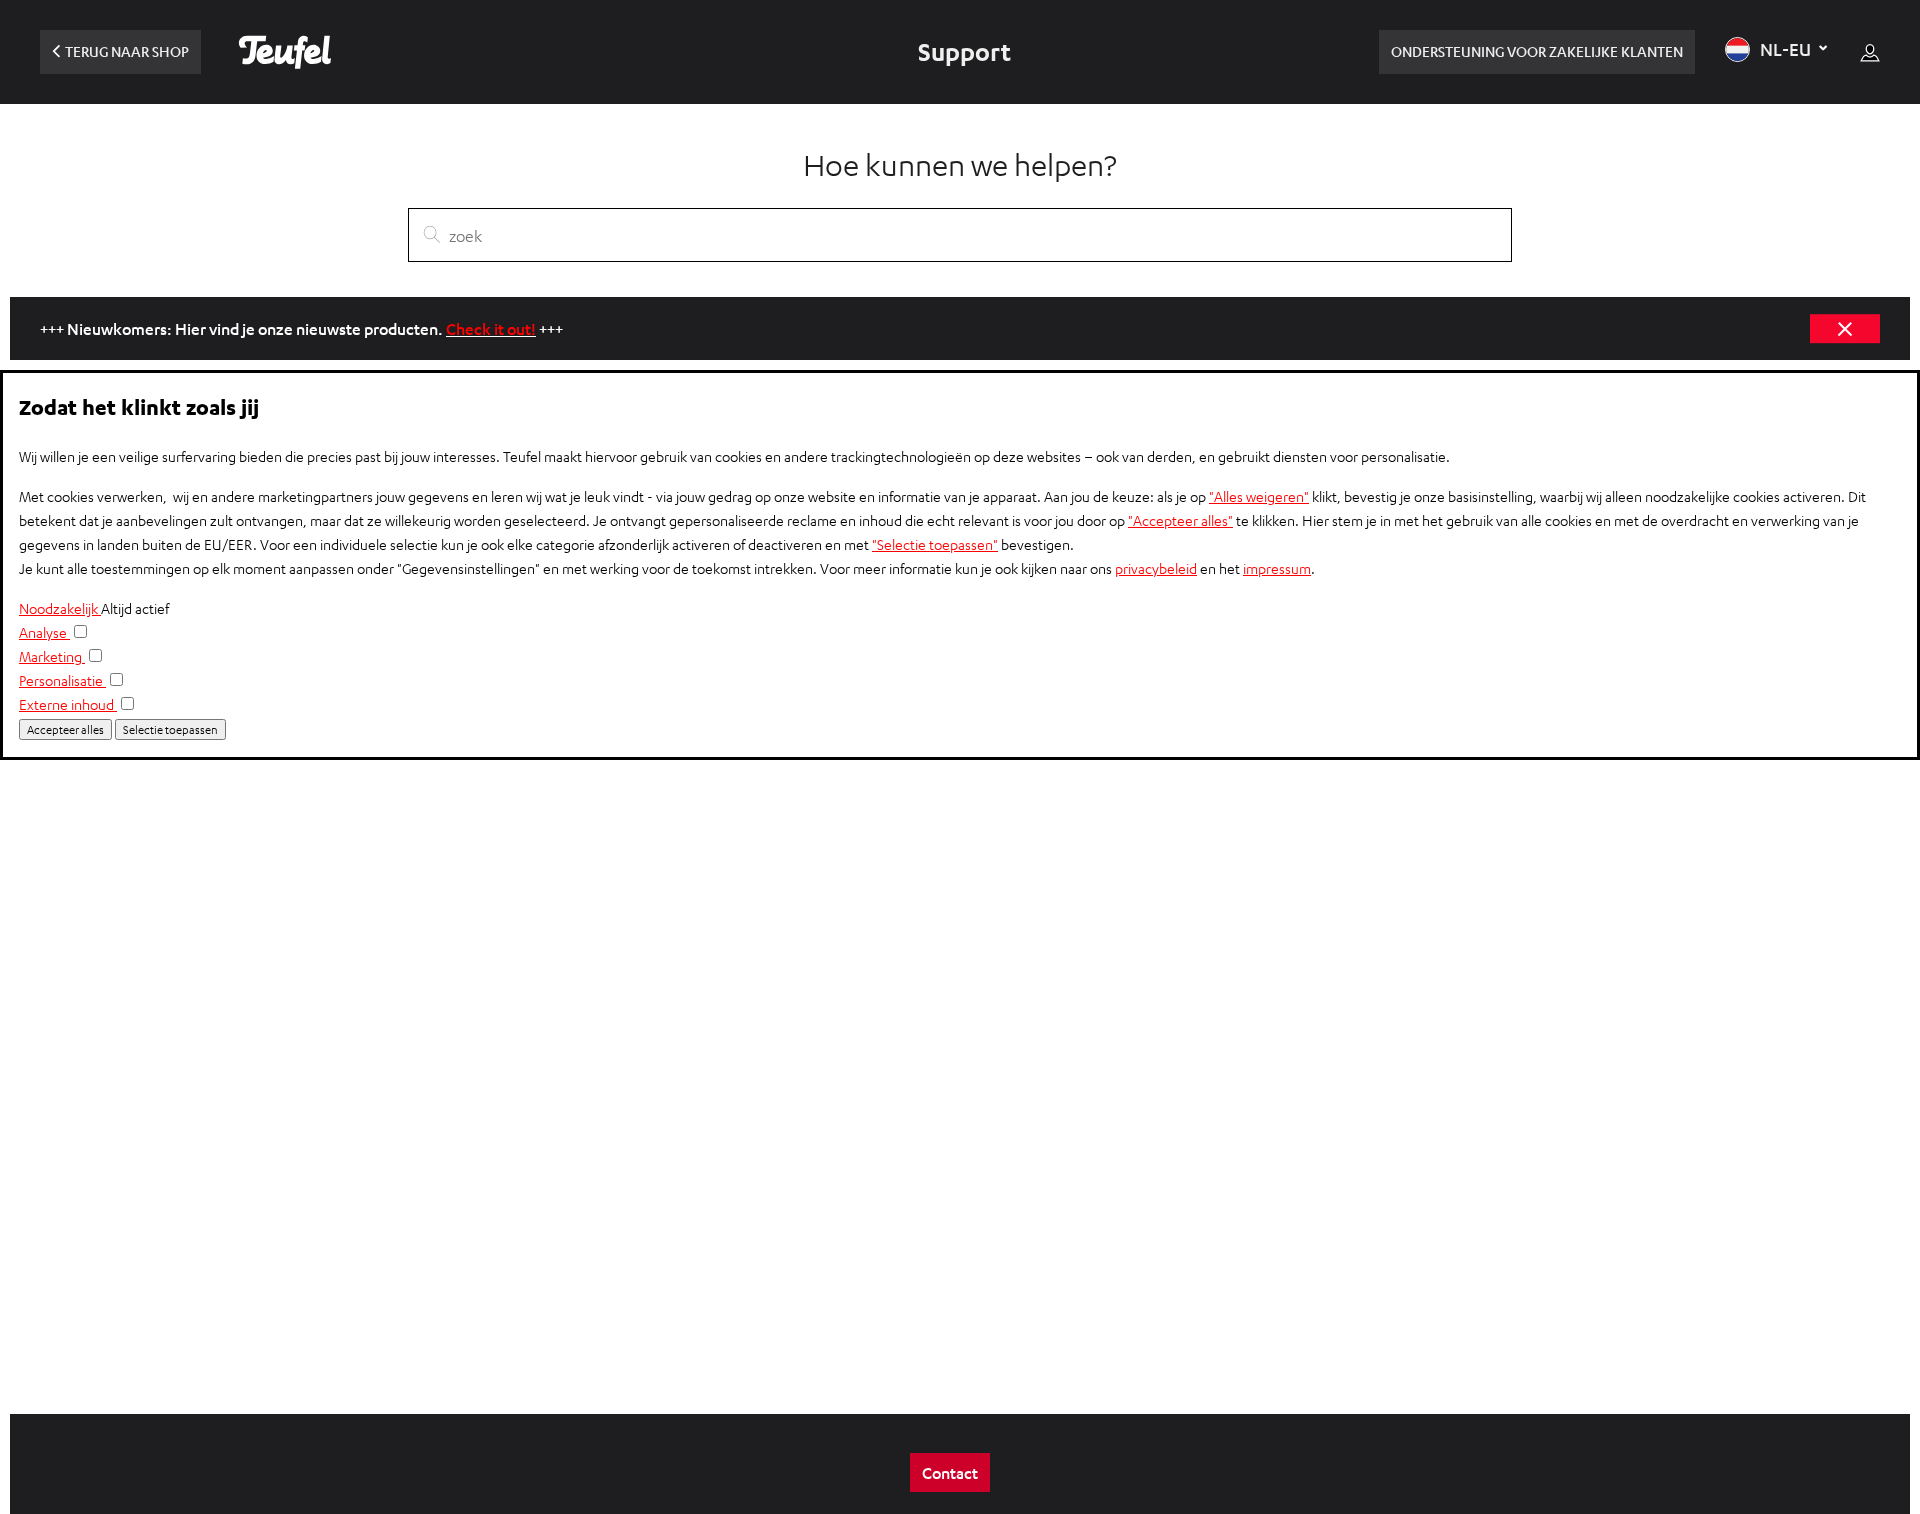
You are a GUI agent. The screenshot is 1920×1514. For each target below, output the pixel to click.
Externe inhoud (68, 704)
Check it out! (491, 328)
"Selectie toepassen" (935, 544)
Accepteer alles (65, 729)
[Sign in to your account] (1870, 52)
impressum (1277, 568)
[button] (1777, 50)
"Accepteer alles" (1180, 520)
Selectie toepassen (170, 729)
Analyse (44, 632)
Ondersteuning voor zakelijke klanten (1537, 51)
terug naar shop (127, 51)
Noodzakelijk (60, 608)
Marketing (52, 656)
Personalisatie (62, 680)
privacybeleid (1156, 568)
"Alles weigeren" (1259, 496)
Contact (950, 1472)
